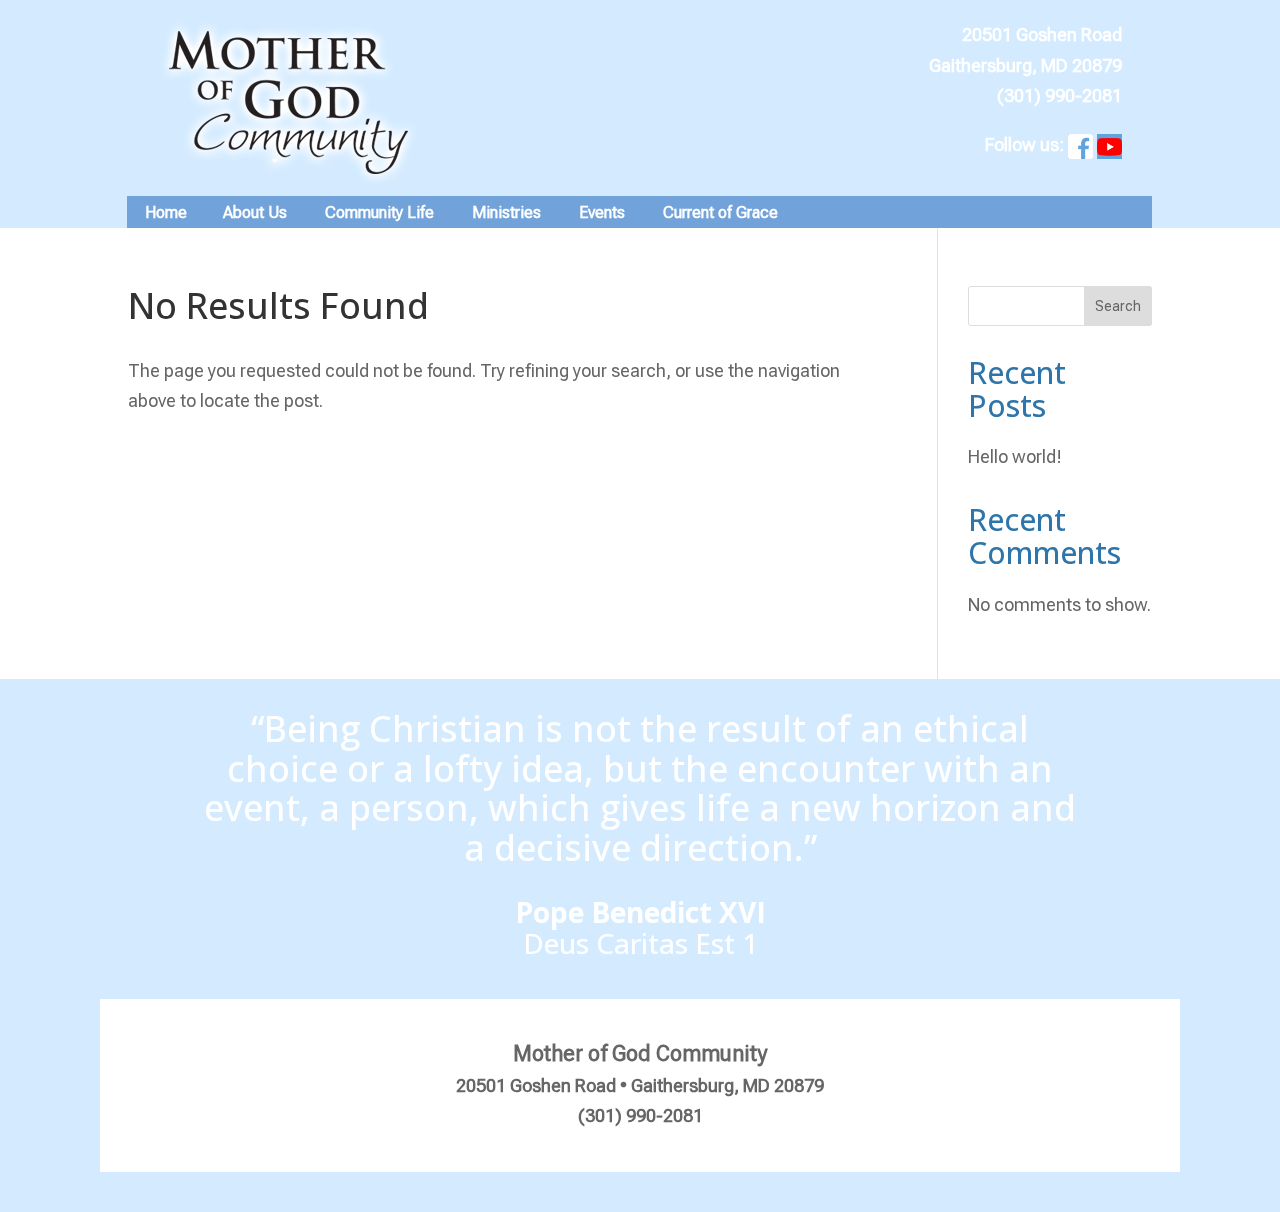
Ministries (506, 212)
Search (1118, 306)
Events (602, 212)
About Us (255, 212)
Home (166, 212)
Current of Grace (720, 212)
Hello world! (1015, 456)
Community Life (379, 212)
